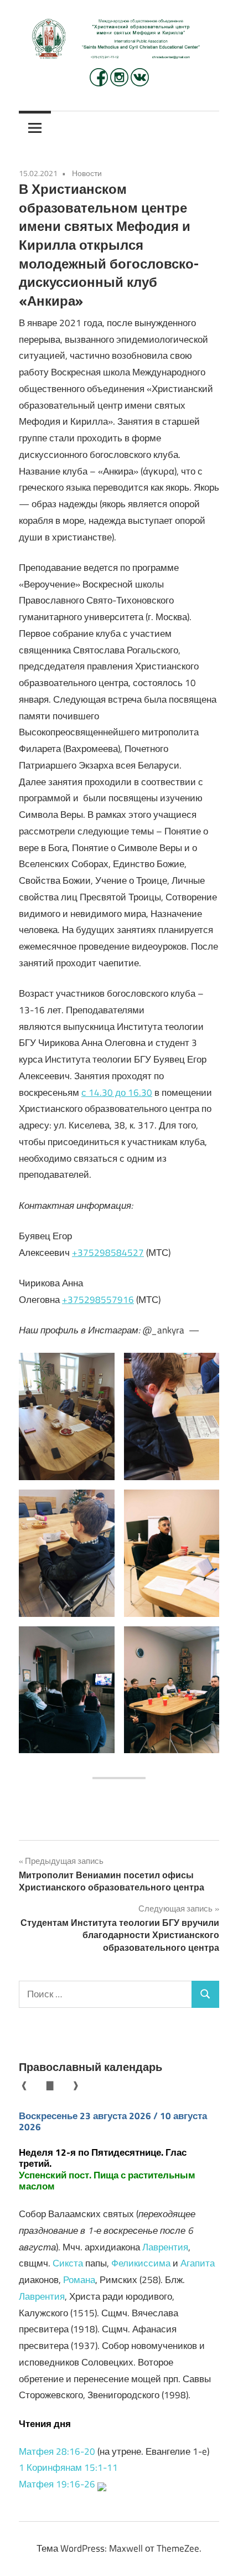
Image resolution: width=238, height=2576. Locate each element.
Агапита (198, 2263)
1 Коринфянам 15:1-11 (68, 2467)
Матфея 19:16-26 (57, 2484)
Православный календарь (90, 2067)
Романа (79, 2280)
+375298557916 (98, 1300)
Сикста (68, 2263)
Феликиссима (141, 2263)
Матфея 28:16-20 (57, 2451)
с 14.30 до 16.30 (117, 1093)
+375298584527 (108, 1253)
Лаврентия (165, 2247)
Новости (87, 173)
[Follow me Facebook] (100, 83)
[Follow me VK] (140, 83)
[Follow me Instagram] (120, 83)
